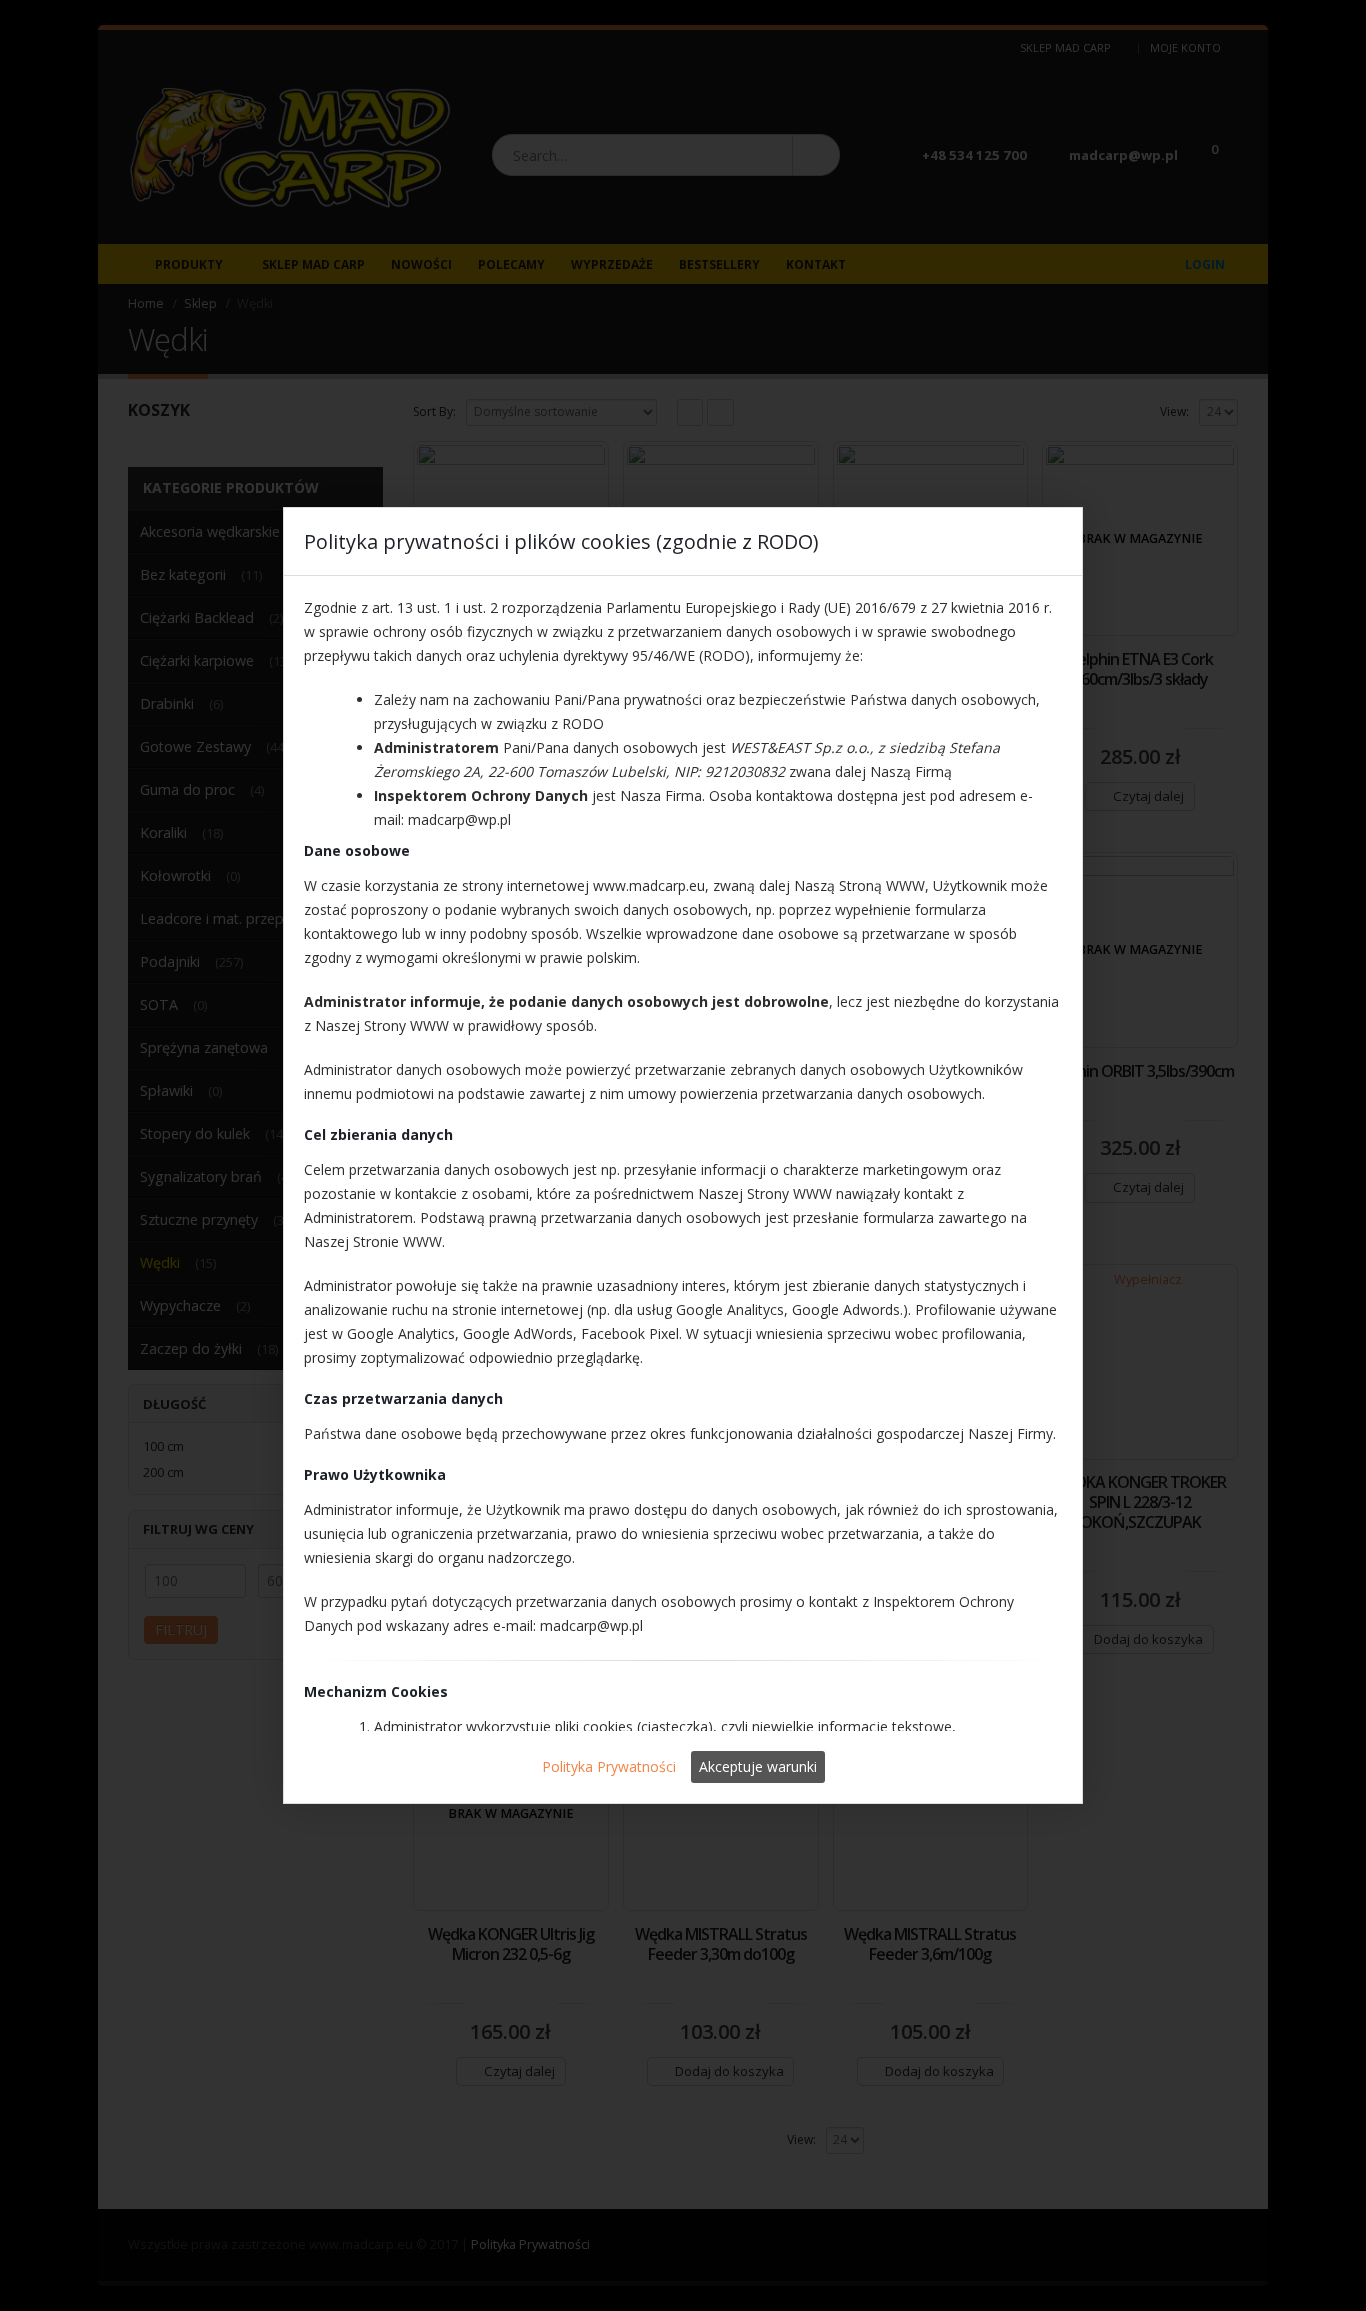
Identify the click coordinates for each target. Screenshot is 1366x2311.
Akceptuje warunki (758, 1766)
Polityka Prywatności (609, 1766)
